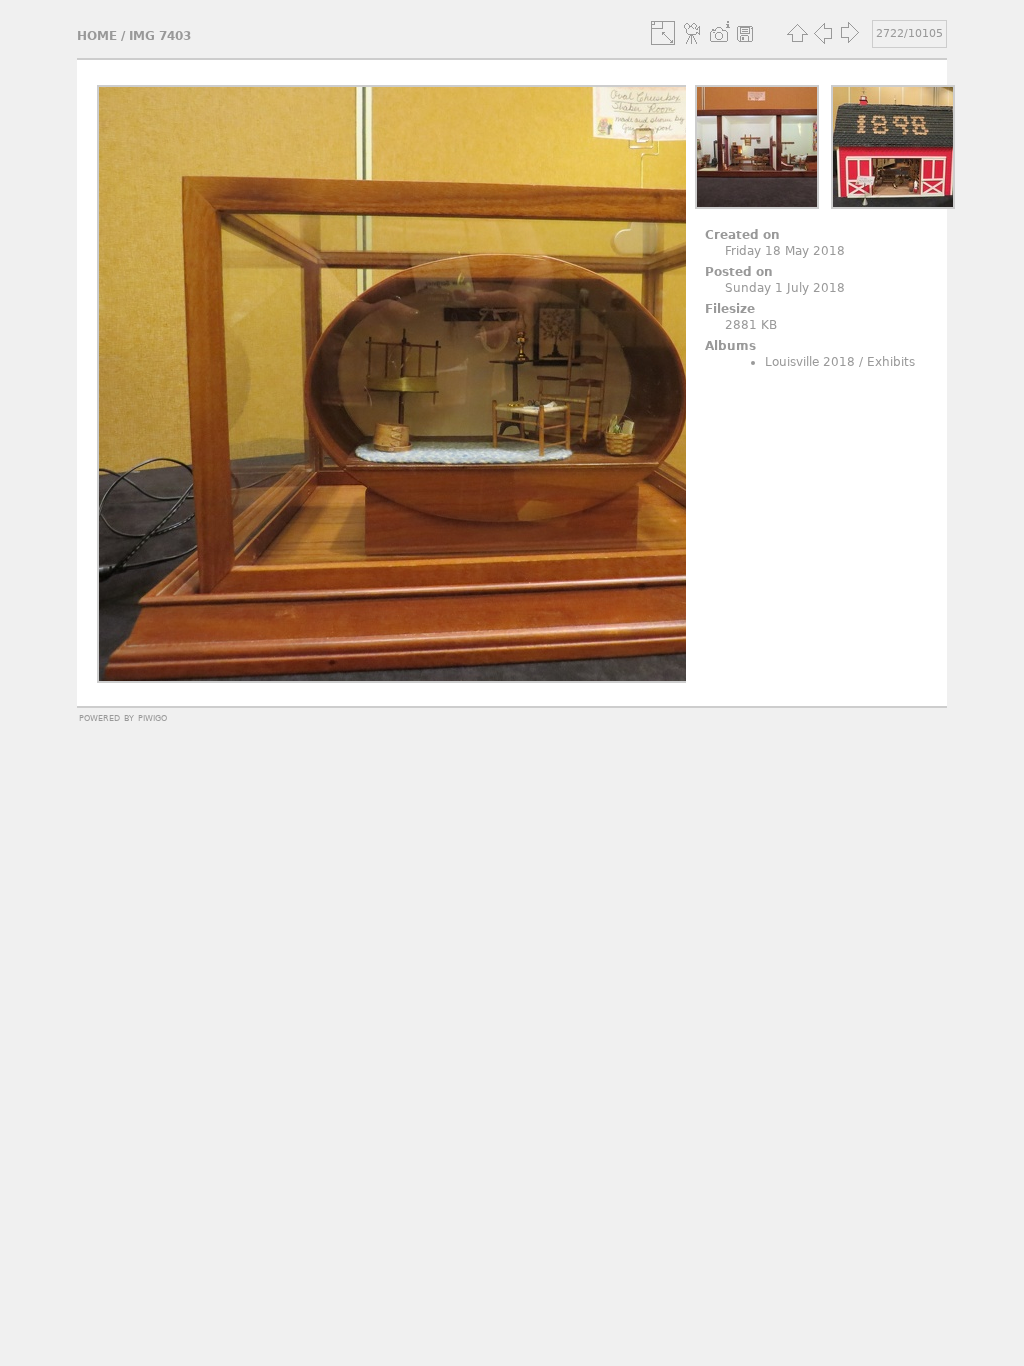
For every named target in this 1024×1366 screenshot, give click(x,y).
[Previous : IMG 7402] (823, 33)
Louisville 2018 (810, 362)
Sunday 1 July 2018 (785, 288)
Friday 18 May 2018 (785, 251)
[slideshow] (693, 33)
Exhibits (891, 362)
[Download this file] (745, 33)
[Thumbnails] (797, 33)
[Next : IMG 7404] (849, 33)
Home (97, 36)
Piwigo (152, 717)
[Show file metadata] (719, 33)
